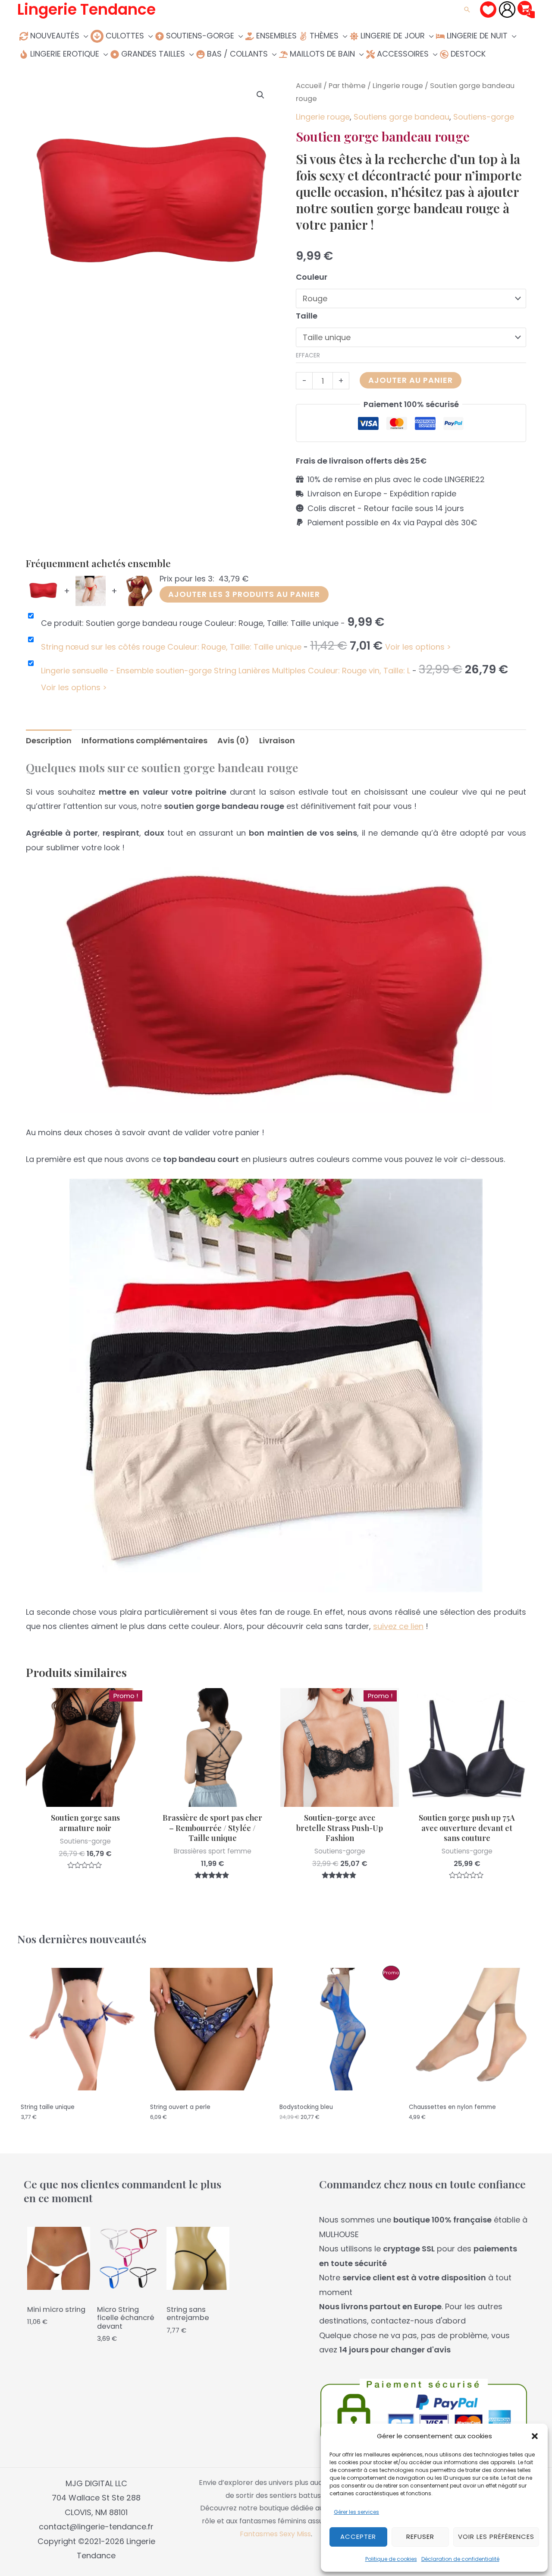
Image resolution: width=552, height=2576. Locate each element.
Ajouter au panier (411, 380)
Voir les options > (418, 647)
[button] (535, 2436)
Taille (307, 316)
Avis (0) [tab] (233, 740)
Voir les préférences (496, 2537)
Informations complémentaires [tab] (144, 740)
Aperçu (85, 1798)
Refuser (420, 2537)
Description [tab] (49, 740)
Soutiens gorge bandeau (401, 117)
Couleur (312, 277)
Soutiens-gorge (484, 117)
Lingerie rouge (398, 86)
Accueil (309, 86)
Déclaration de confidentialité (460, 2559)
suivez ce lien (398, 1626)
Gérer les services (356, 2512)
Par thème (347, 86)
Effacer (308, 355)
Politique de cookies (391, 2559)
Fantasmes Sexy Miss (275, 2534)
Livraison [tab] (277, 740)
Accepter (358, 2537)
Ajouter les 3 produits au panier (244, 594)
